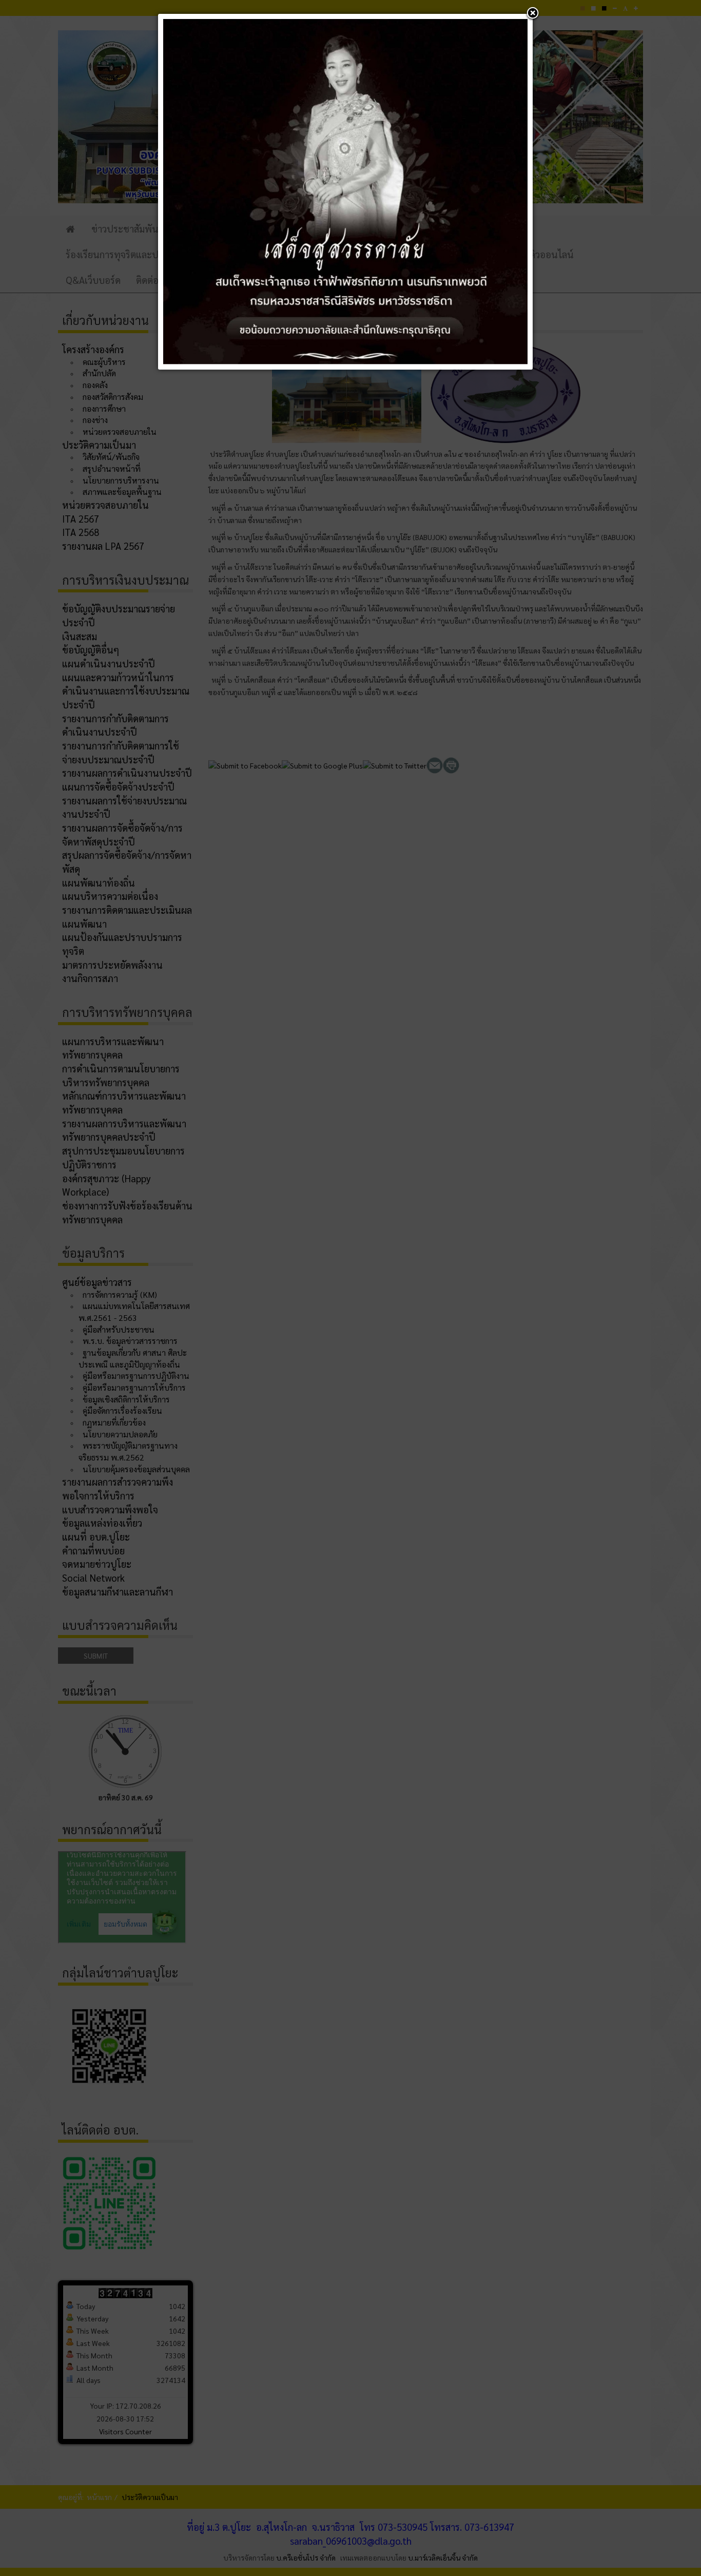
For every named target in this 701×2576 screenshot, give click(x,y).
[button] (533, 14)
